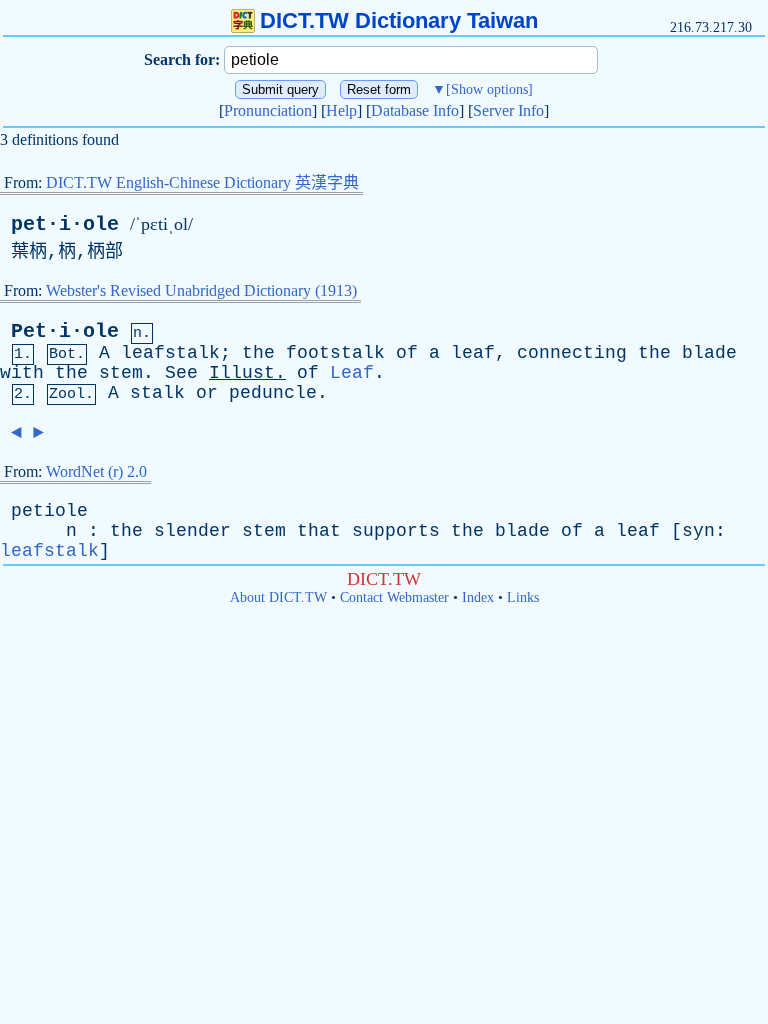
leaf (473, 353)
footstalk (335, 353)
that (319, 531)
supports (396, 531)
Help (341, 110)
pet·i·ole (65, 224)
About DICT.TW (278, 597)
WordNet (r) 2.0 (96, 471)
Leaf (352, 373)
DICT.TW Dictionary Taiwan (399, 20)
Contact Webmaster (394, 597)
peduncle (273, 393)
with (22, 373)
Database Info (415, 110)
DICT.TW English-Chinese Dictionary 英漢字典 (202, 182)
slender (192, 531)
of (407, 353)
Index (478, 597)
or (207, 393)
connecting (572, 353)
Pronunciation (268, 110)
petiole (49, 511)
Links (523, 597)
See (181, 373)
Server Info (508, 110)
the (258, 353)
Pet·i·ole (65, 331)
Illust (242, 373)
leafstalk (170, 353)
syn (698, 531)
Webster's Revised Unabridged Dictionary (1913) (201, 290)
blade (709, 353)
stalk (157, 393)
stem (121, 373)
